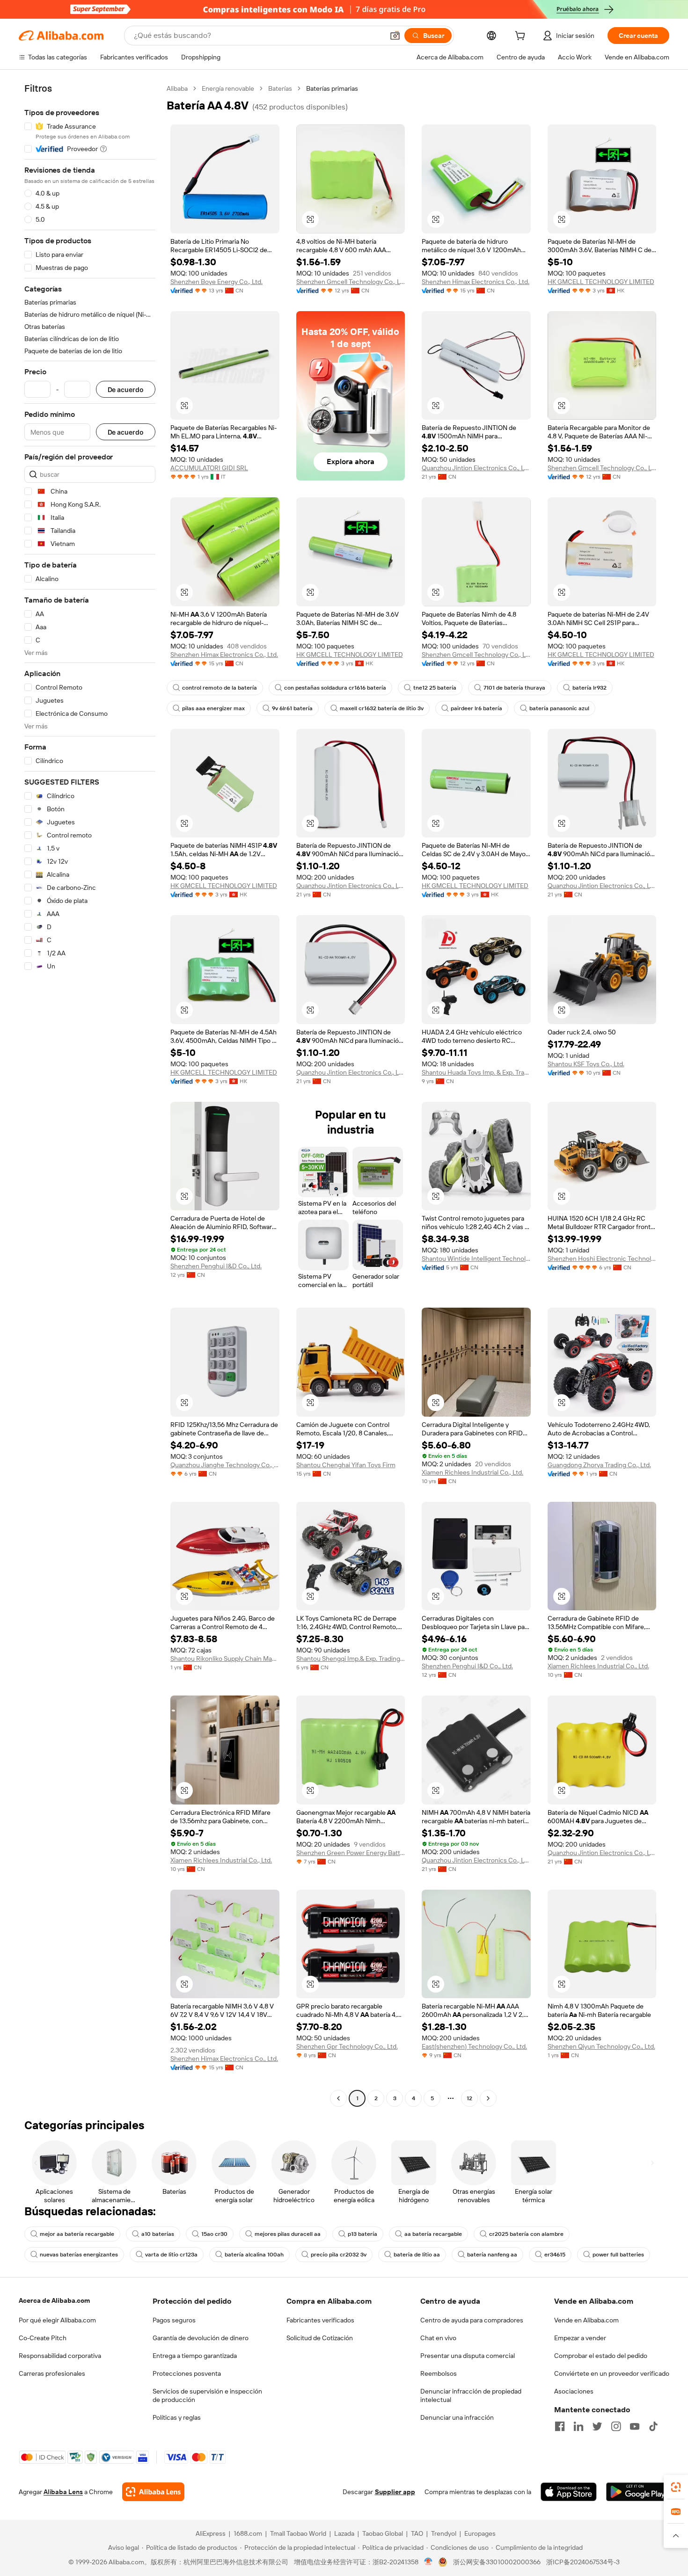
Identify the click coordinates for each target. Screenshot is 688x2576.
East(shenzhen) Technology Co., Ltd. (474, 2046)
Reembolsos (439, 2373)
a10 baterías (158, 2234)
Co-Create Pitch (43, 2338)
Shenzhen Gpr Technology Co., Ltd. (347, 2046)
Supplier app (395, 2492)
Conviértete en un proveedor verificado (612, 2373)
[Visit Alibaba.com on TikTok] (653, 2426)
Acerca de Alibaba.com (54, 2300)
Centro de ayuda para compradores (472, 2320)
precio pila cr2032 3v (339, 2255)
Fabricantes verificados (320, 2320)
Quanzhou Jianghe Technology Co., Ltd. (225, 1465)
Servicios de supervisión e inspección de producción (207, 2395)
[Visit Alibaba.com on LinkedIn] (578, 2426)
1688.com (248, 2533)
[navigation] (90, 1095)
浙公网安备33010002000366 (497, 2562)
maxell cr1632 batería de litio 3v (382, 708)
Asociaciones (574, 2391)
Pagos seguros (174, 2320)
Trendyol (444, 2533)
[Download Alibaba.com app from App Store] (569, 2492)
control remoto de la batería (220, 688)
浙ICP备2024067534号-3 (583, 2562)
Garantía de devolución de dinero (201, 2338)
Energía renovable (228, 88)
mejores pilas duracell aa (288, 2234)
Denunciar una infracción (457, 2417)
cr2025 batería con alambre (526, 2234)
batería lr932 (589, 688)
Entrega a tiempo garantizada (195, 2356)
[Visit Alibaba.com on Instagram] (616, 2426)
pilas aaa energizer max (213, 708)
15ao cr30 (214, 2234)
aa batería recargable (433, 2234)
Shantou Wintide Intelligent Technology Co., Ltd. (476, 1259)
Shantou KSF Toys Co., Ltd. (586, 1064)
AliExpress (211, 2533)
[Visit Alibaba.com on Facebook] (560, 2426)
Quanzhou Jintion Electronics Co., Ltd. (476, 468)
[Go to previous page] (338, 2098)
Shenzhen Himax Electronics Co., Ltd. (476, 282)
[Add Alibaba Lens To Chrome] (153, 2492)
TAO (417, 2533)
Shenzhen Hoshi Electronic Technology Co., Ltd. (602, 1259)
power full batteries (618, 2255)
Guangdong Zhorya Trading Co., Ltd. (599, 1465)
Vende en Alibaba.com (586, 2320)
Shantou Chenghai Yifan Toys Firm (346, 1465)
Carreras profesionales (52, 2373)
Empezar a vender (580, 2338)
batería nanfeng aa (492, 2255)
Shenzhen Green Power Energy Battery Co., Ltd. (351, 1853)
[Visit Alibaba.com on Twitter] (597, 2426)
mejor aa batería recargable (77, 2234)
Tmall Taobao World (298, 2533)
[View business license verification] (428, 2562)
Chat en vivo (438, 2338)
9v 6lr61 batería (292, 708)
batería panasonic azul (559, 708)
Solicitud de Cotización (320, 2338)
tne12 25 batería (435, 688)
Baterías (280, 88)
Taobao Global (383, 2533)
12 (469, 2098)
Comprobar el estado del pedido (601, 2356)
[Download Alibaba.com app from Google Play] (638, 2492)
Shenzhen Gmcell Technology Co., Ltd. (351, 282)
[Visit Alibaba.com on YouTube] (635, 2426)
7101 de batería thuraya (514, 688)
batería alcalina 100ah (254, 2255)
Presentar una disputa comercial (468, 2356)
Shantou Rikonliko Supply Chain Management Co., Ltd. (225, 1659)
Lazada (344, 2533)
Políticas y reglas (177, 2417)
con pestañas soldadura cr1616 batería (335, 688)
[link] (676, 2487)
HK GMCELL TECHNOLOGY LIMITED (601, 282)
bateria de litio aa (417, 2255)
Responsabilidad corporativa (60, 2356)
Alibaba (177, 88)
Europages (480, 2533)
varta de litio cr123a (171, 2255)
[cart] (522, 37)
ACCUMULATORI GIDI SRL (209, 468)
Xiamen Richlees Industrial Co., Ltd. (472, 1472)
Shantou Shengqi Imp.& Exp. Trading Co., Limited (351, 1659)
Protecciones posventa (187, 2373)
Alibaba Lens (63, 2492)
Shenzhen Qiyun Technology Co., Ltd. (601, 2046)
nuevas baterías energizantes (79, 2255)
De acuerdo (126, 389)
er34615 (555, 2255)
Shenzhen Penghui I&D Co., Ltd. (216, 1266)
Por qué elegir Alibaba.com (57, 2320)
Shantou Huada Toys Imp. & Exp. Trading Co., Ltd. (476, 1072)
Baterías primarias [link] (332, 88)
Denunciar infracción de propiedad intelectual (471, 2395)
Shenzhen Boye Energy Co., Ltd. (216, 282)
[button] (395, 36)
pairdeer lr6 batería (476, 708)
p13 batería (362, 2234)
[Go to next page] (488, 2098)
